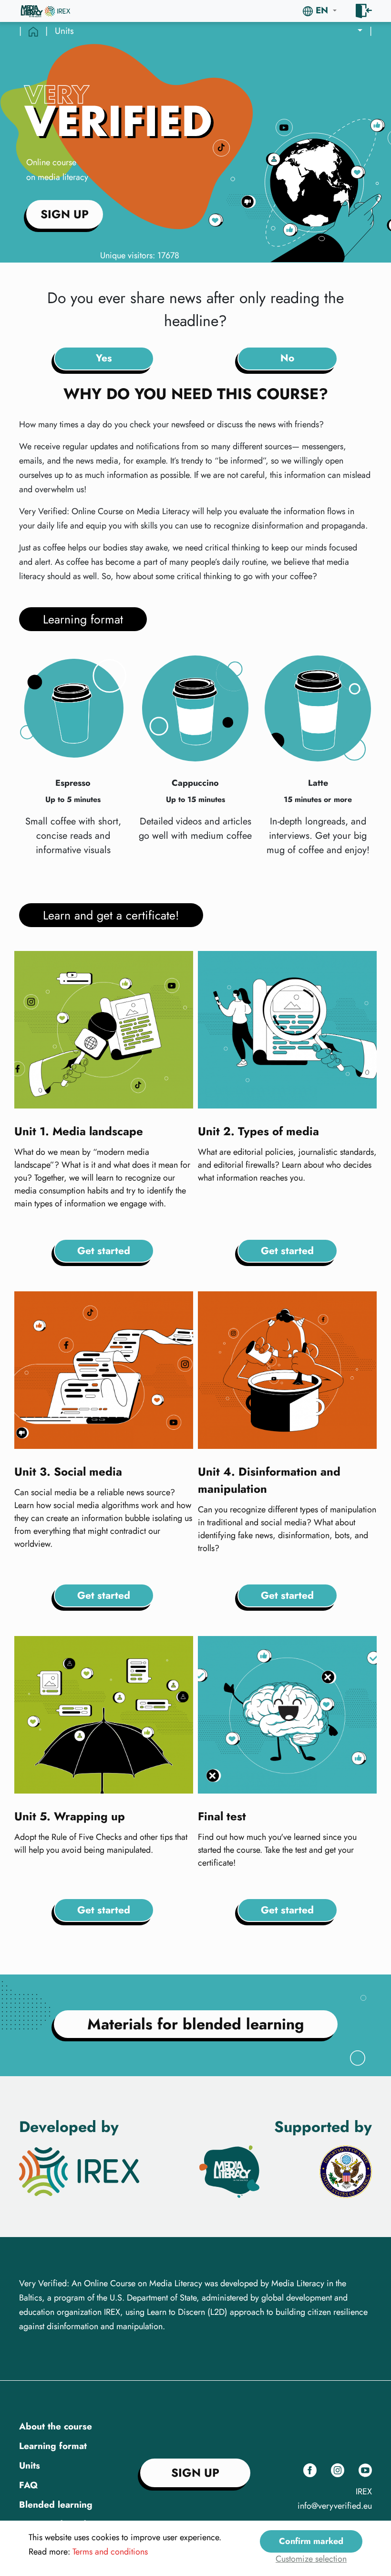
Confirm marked (311, 2541)
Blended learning (56, 2505)
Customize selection (311, 2559)
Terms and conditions (110, 2552)
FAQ (28, 2485)
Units (30, 2465)
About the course (56, 2426)
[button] (320, 11)
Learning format (53, 2446)
